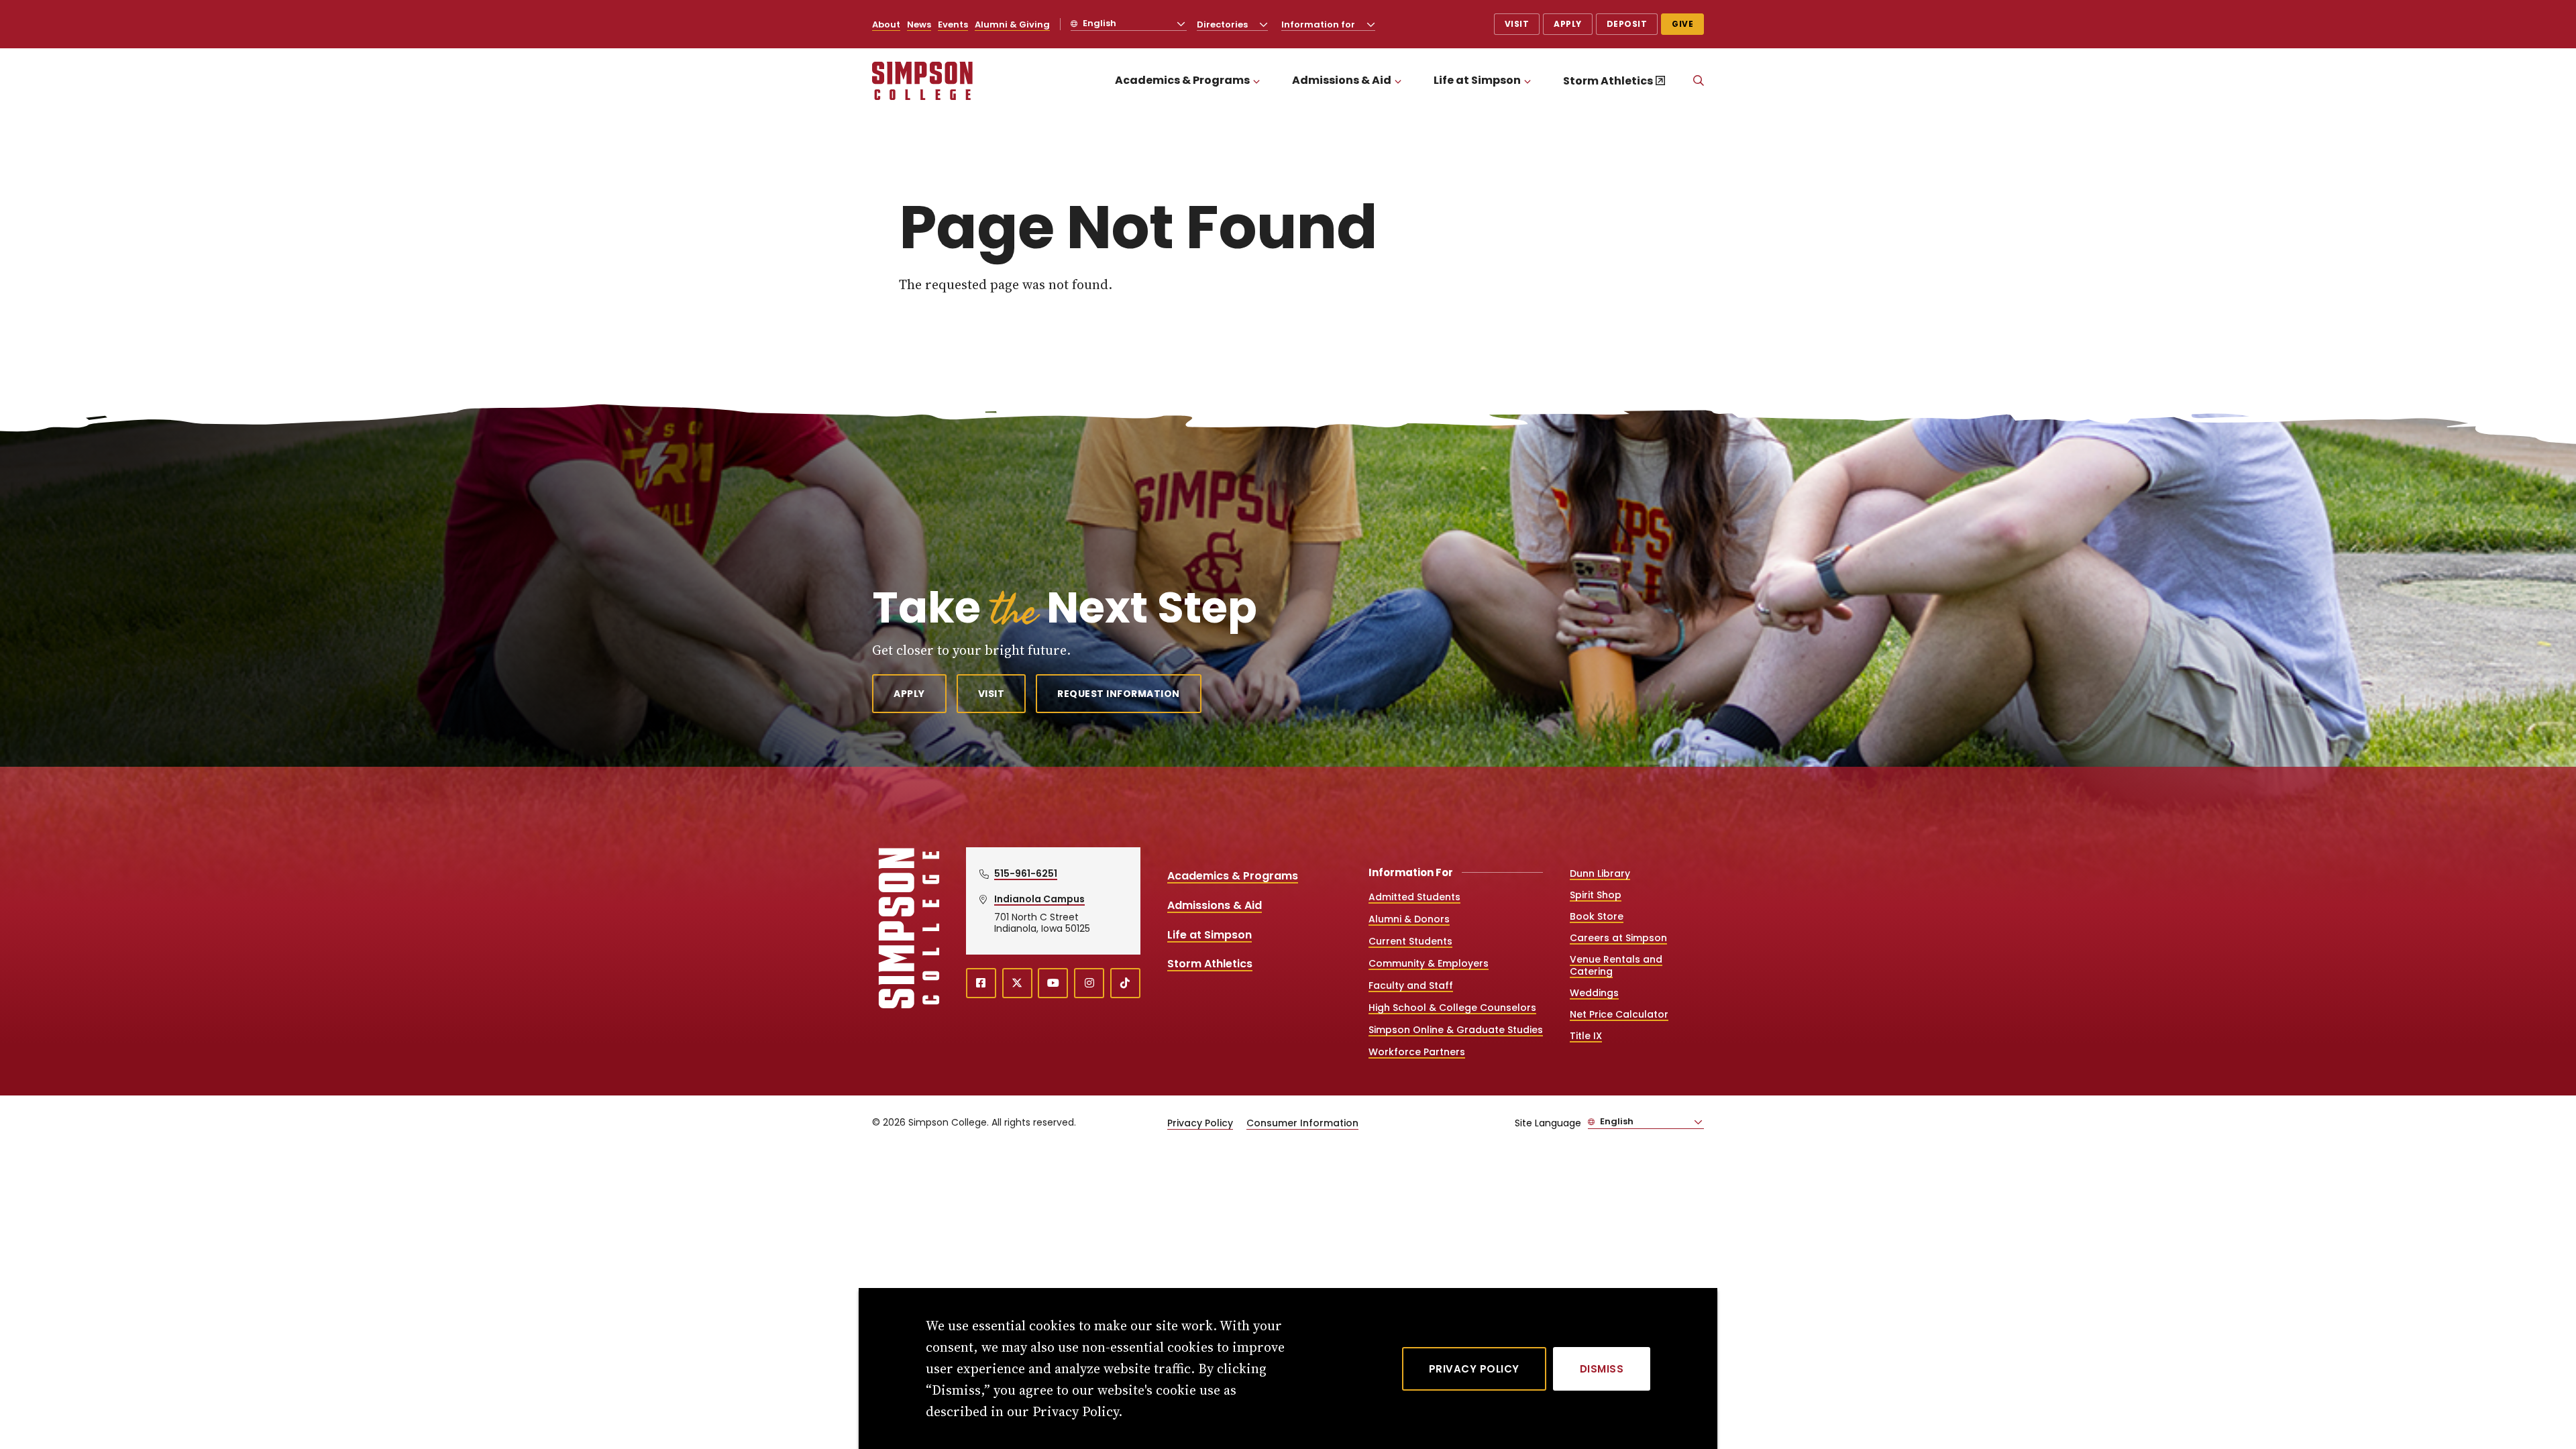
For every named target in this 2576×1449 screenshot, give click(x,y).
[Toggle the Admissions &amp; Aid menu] (1398, 81)
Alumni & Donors (1409, 919)
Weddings (1594, 993)
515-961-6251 (1026, 873)
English (1098, 23)
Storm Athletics (1608, 81)
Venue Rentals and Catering (1616, 965)
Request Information (1119, 694)
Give (1682, 24)
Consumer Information (1302, 1123)
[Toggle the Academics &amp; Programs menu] (1256, 81)
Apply (1568, 24)
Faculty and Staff (1411, 985)
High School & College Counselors (1452, 1008)
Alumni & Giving (1012, 24)
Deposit (1627, 24)
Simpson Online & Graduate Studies (1456, 1030)
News (919, 24)
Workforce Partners (1417, 1052)
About (886, 24)
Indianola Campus (1039, 899)
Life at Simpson (1477, 80)
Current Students (1410, 941)
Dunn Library (1600, 873)
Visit (1517, 24)
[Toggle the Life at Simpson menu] (1527, 81)
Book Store (1597, 916)
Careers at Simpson (1618, 938)
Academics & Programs (1182, 80)
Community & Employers (1429, 963)
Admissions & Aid (1342, 80)
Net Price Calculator (1619, 1014)
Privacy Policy (1200, 1123)
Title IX (1586, 1036)
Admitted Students (1414, 897)
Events (953, 24)
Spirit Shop (1596, 895)
